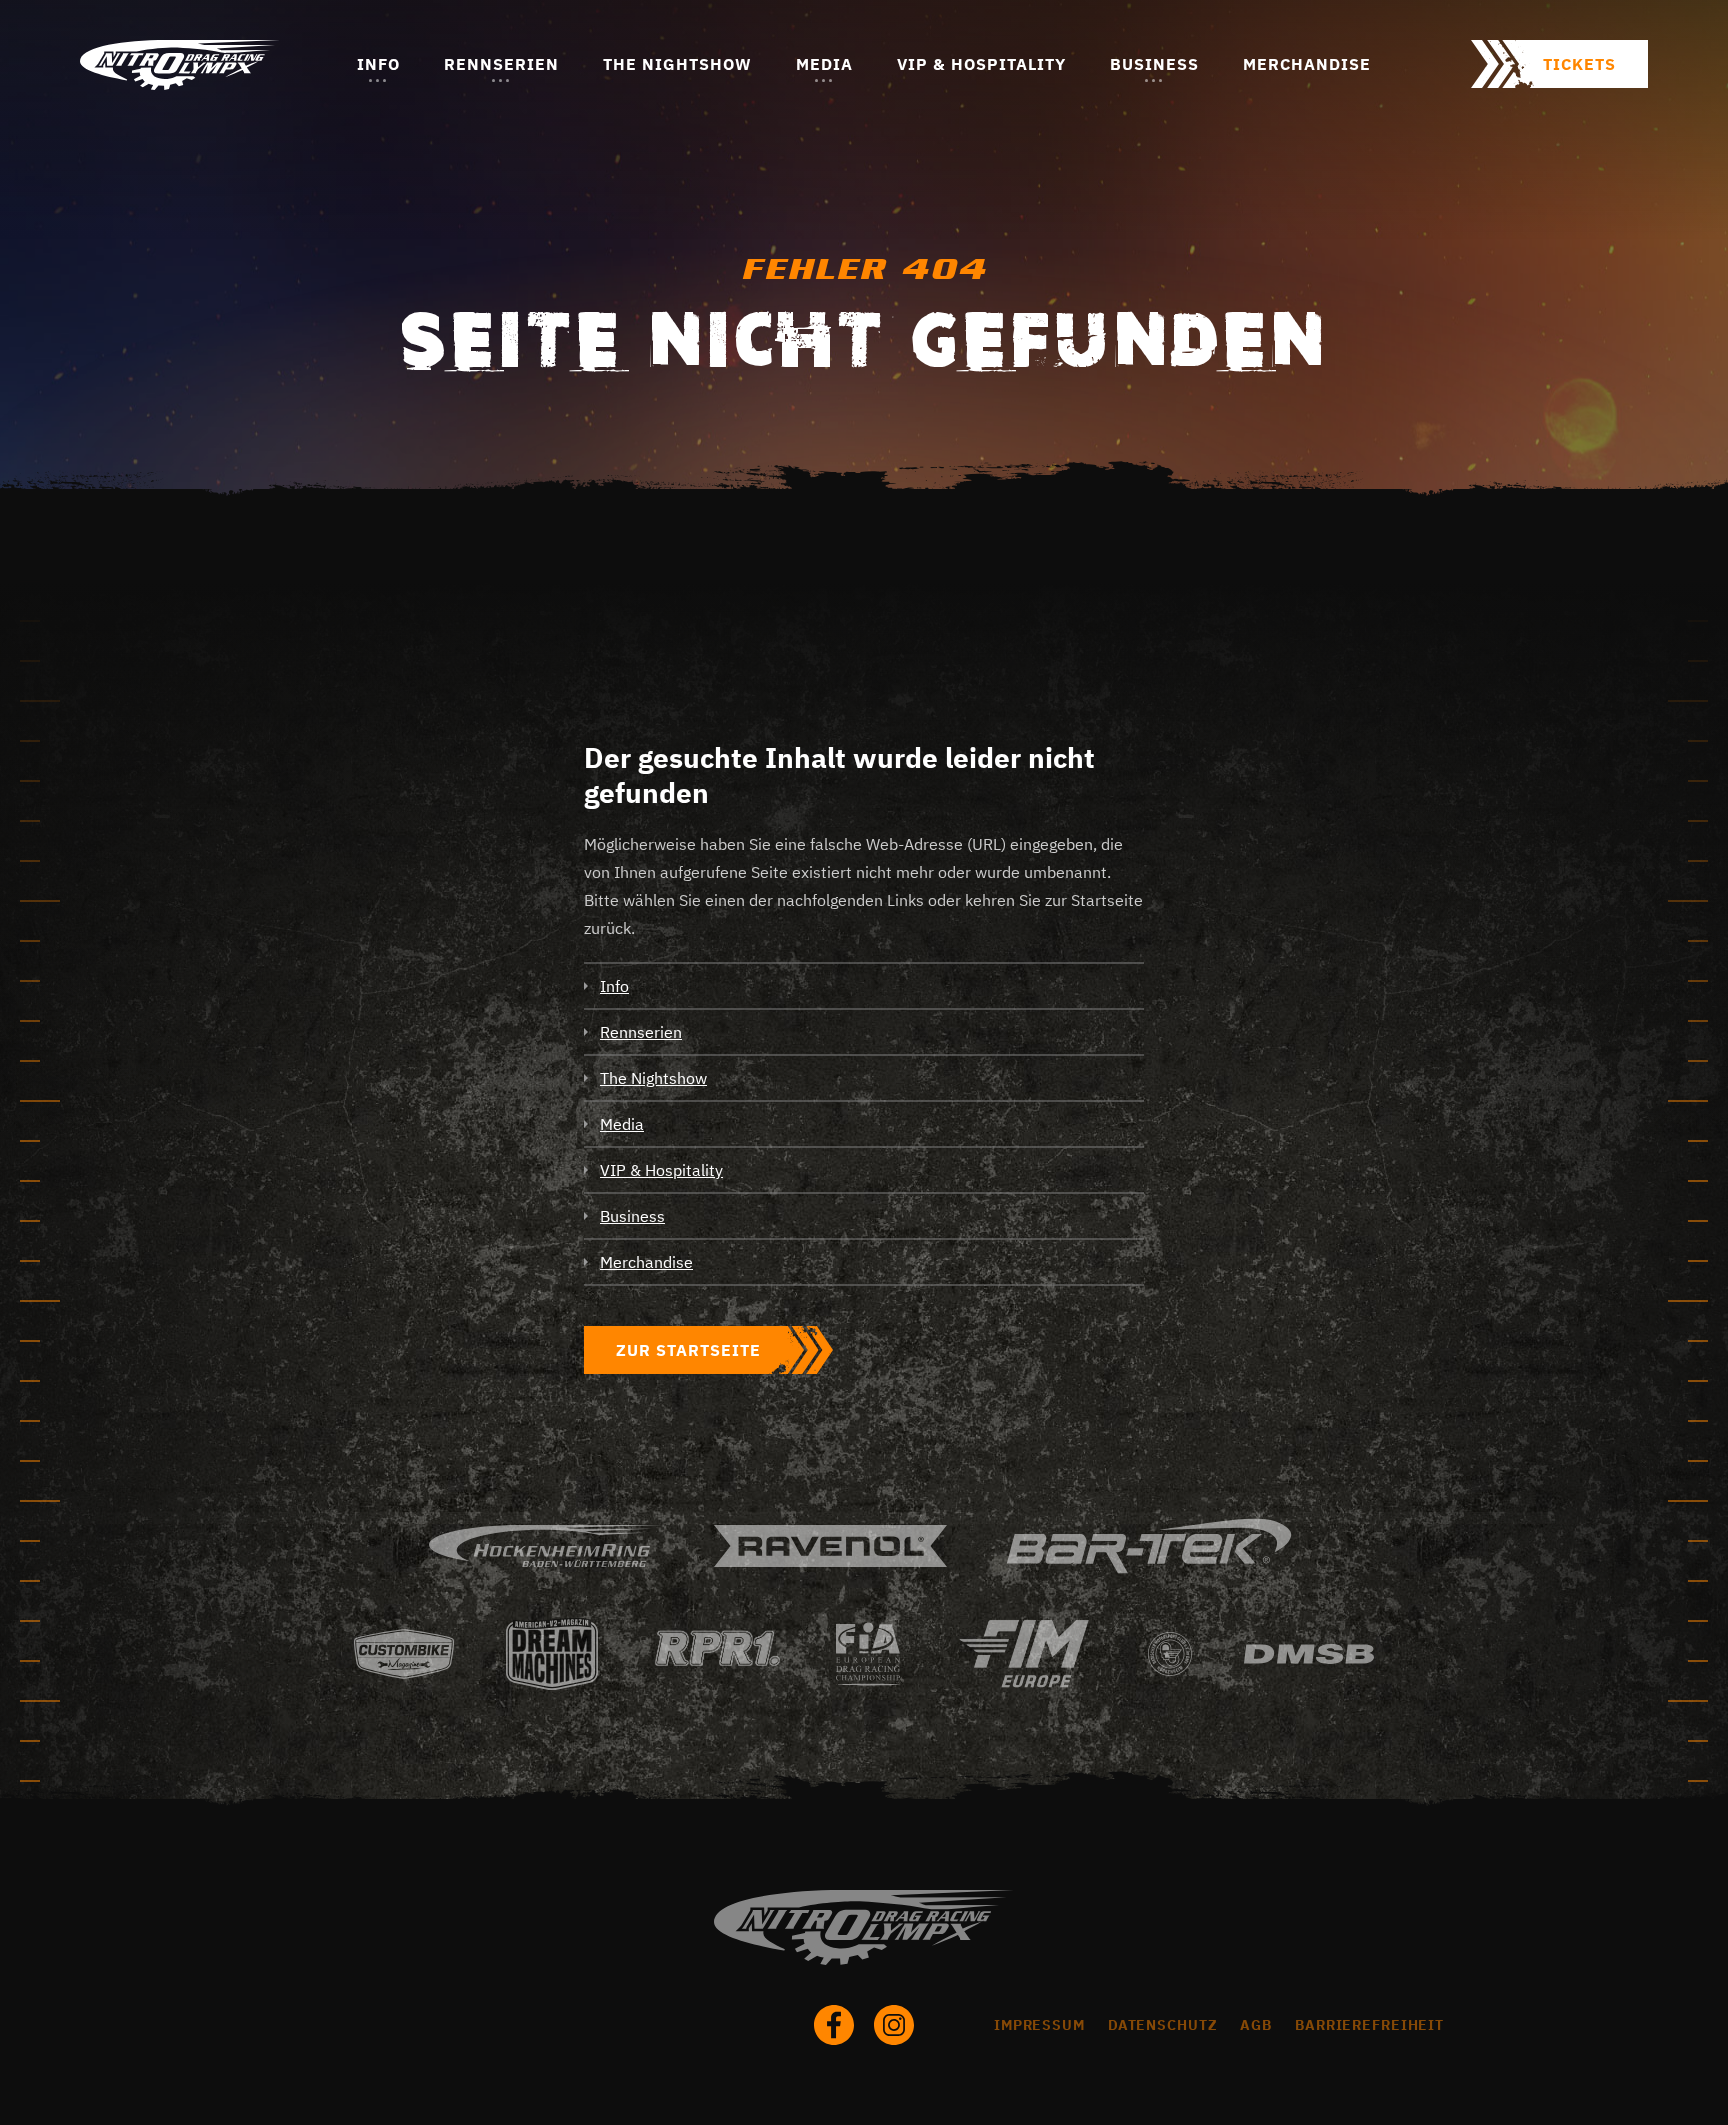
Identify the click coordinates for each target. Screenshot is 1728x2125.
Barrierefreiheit (1369, 2025)
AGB (1256, 2025)
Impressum (1039, 2025)
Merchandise (1307, 64)
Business (1154, 64)
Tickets (1579, 64)
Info (378, 64)
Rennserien (501, 64)
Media (824, 64)
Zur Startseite (688, 1350)
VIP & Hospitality (981, 64)
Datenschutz (1163, 2025)
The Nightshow (677, 64)
